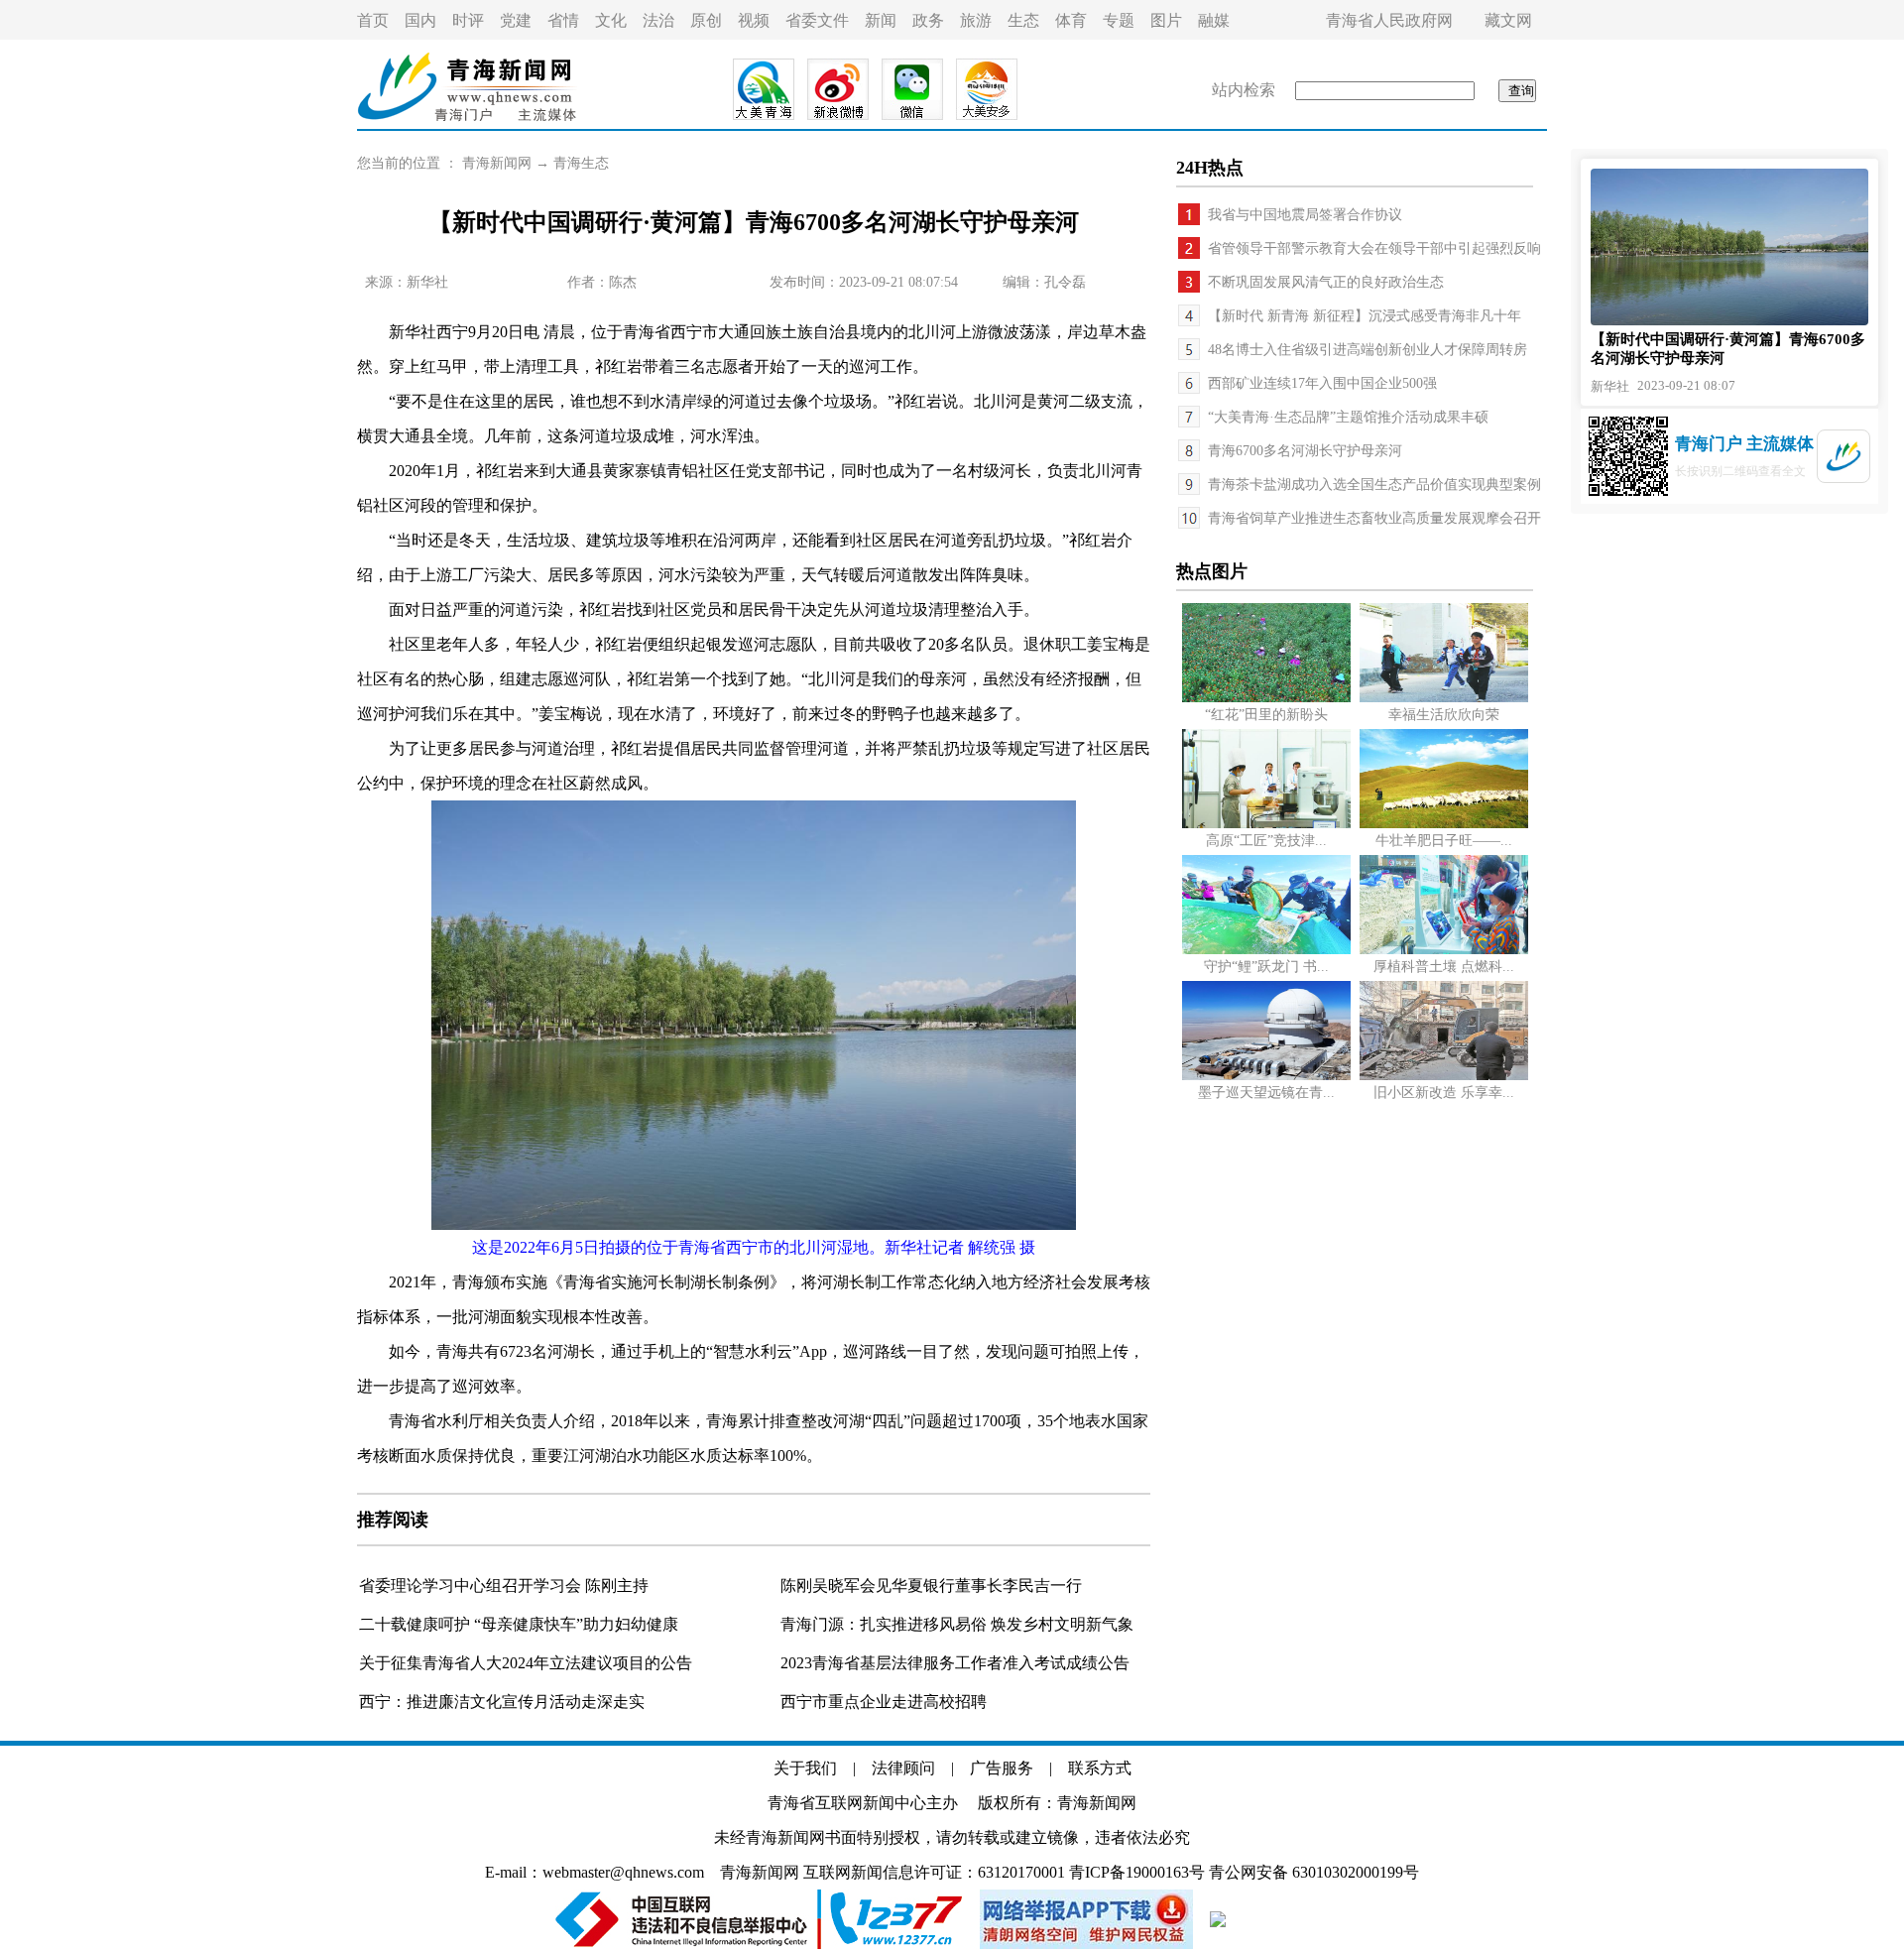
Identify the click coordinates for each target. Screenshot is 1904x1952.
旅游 (976, 20)
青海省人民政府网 (1389, 20)
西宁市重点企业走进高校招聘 (884, 1702)
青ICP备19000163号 (1137, 1872)
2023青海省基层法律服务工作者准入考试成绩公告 (955, 1663)
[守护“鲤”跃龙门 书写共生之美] (1266, 950)
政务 (928, 20)
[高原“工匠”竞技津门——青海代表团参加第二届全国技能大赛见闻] (1266, 824)
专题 (1119, 20)
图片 (1166, 20)
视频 (754, 20)
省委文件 (817, 20)
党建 (516, 20)
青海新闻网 (497, 163)
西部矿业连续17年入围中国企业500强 (1322, 383)
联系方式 (1100, 1768)
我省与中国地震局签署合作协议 (1305, 215)
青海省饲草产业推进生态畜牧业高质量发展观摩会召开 (1374, 518)
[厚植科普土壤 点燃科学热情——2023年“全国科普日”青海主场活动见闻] (1444, 950)
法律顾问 (903, 1768)
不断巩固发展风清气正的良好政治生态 (1326, 282)
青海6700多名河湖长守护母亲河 (1305, 451)
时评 (468, 20)
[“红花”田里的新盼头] (1266, 698)
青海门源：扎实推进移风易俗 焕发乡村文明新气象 (957, 1624)
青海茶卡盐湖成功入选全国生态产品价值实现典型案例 (1374, 485)
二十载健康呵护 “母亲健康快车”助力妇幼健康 (519, 1624)
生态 (1023, 20)
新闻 (881, 20)
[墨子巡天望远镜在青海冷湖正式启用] (1266, 1076)
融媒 (1214, 20)
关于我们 (805, 1768)
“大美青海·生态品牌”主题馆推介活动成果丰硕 (1348, 417)
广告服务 (1002, 1768)
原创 (706, 20)
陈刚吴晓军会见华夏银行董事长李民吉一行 (931, 1586)
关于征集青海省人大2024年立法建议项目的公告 (526, 1663)
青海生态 (581, 163)
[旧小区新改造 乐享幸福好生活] (1444, 1076)
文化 (611, 20)
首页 (373, 20)
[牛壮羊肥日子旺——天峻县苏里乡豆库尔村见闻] (1444, 824)
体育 (1071, 20)
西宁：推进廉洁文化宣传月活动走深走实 (502, 1702)
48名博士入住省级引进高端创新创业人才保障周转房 (1368, 350)
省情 (563, 20)
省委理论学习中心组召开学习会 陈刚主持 (504, 1586)
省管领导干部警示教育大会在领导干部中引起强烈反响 (1374, 248)
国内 (420, 20)
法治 (658, 20)
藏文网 (1508, 20)
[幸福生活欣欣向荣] (1444, 698)
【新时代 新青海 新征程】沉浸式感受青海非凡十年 (1365, 316)
